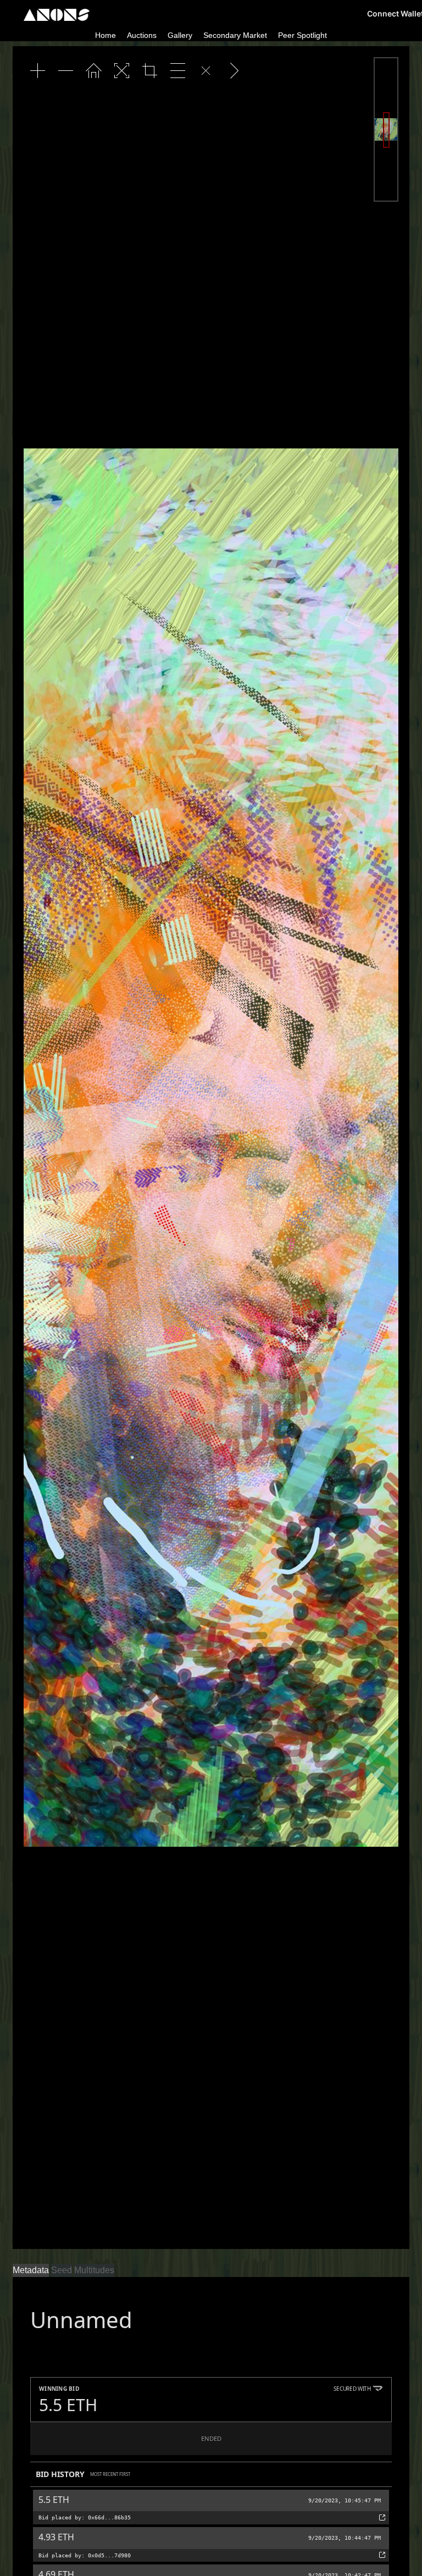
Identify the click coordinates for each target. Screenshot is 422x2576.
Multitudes (94, 2270)
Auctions (142, 35)
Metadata (31, 2270)
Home (105, 35)
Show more (54, 2435)
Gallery (180, 35)
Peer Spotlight (302, 35)
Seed (62, 2270)
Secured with (352, 2497)
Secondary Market (235, 35)
